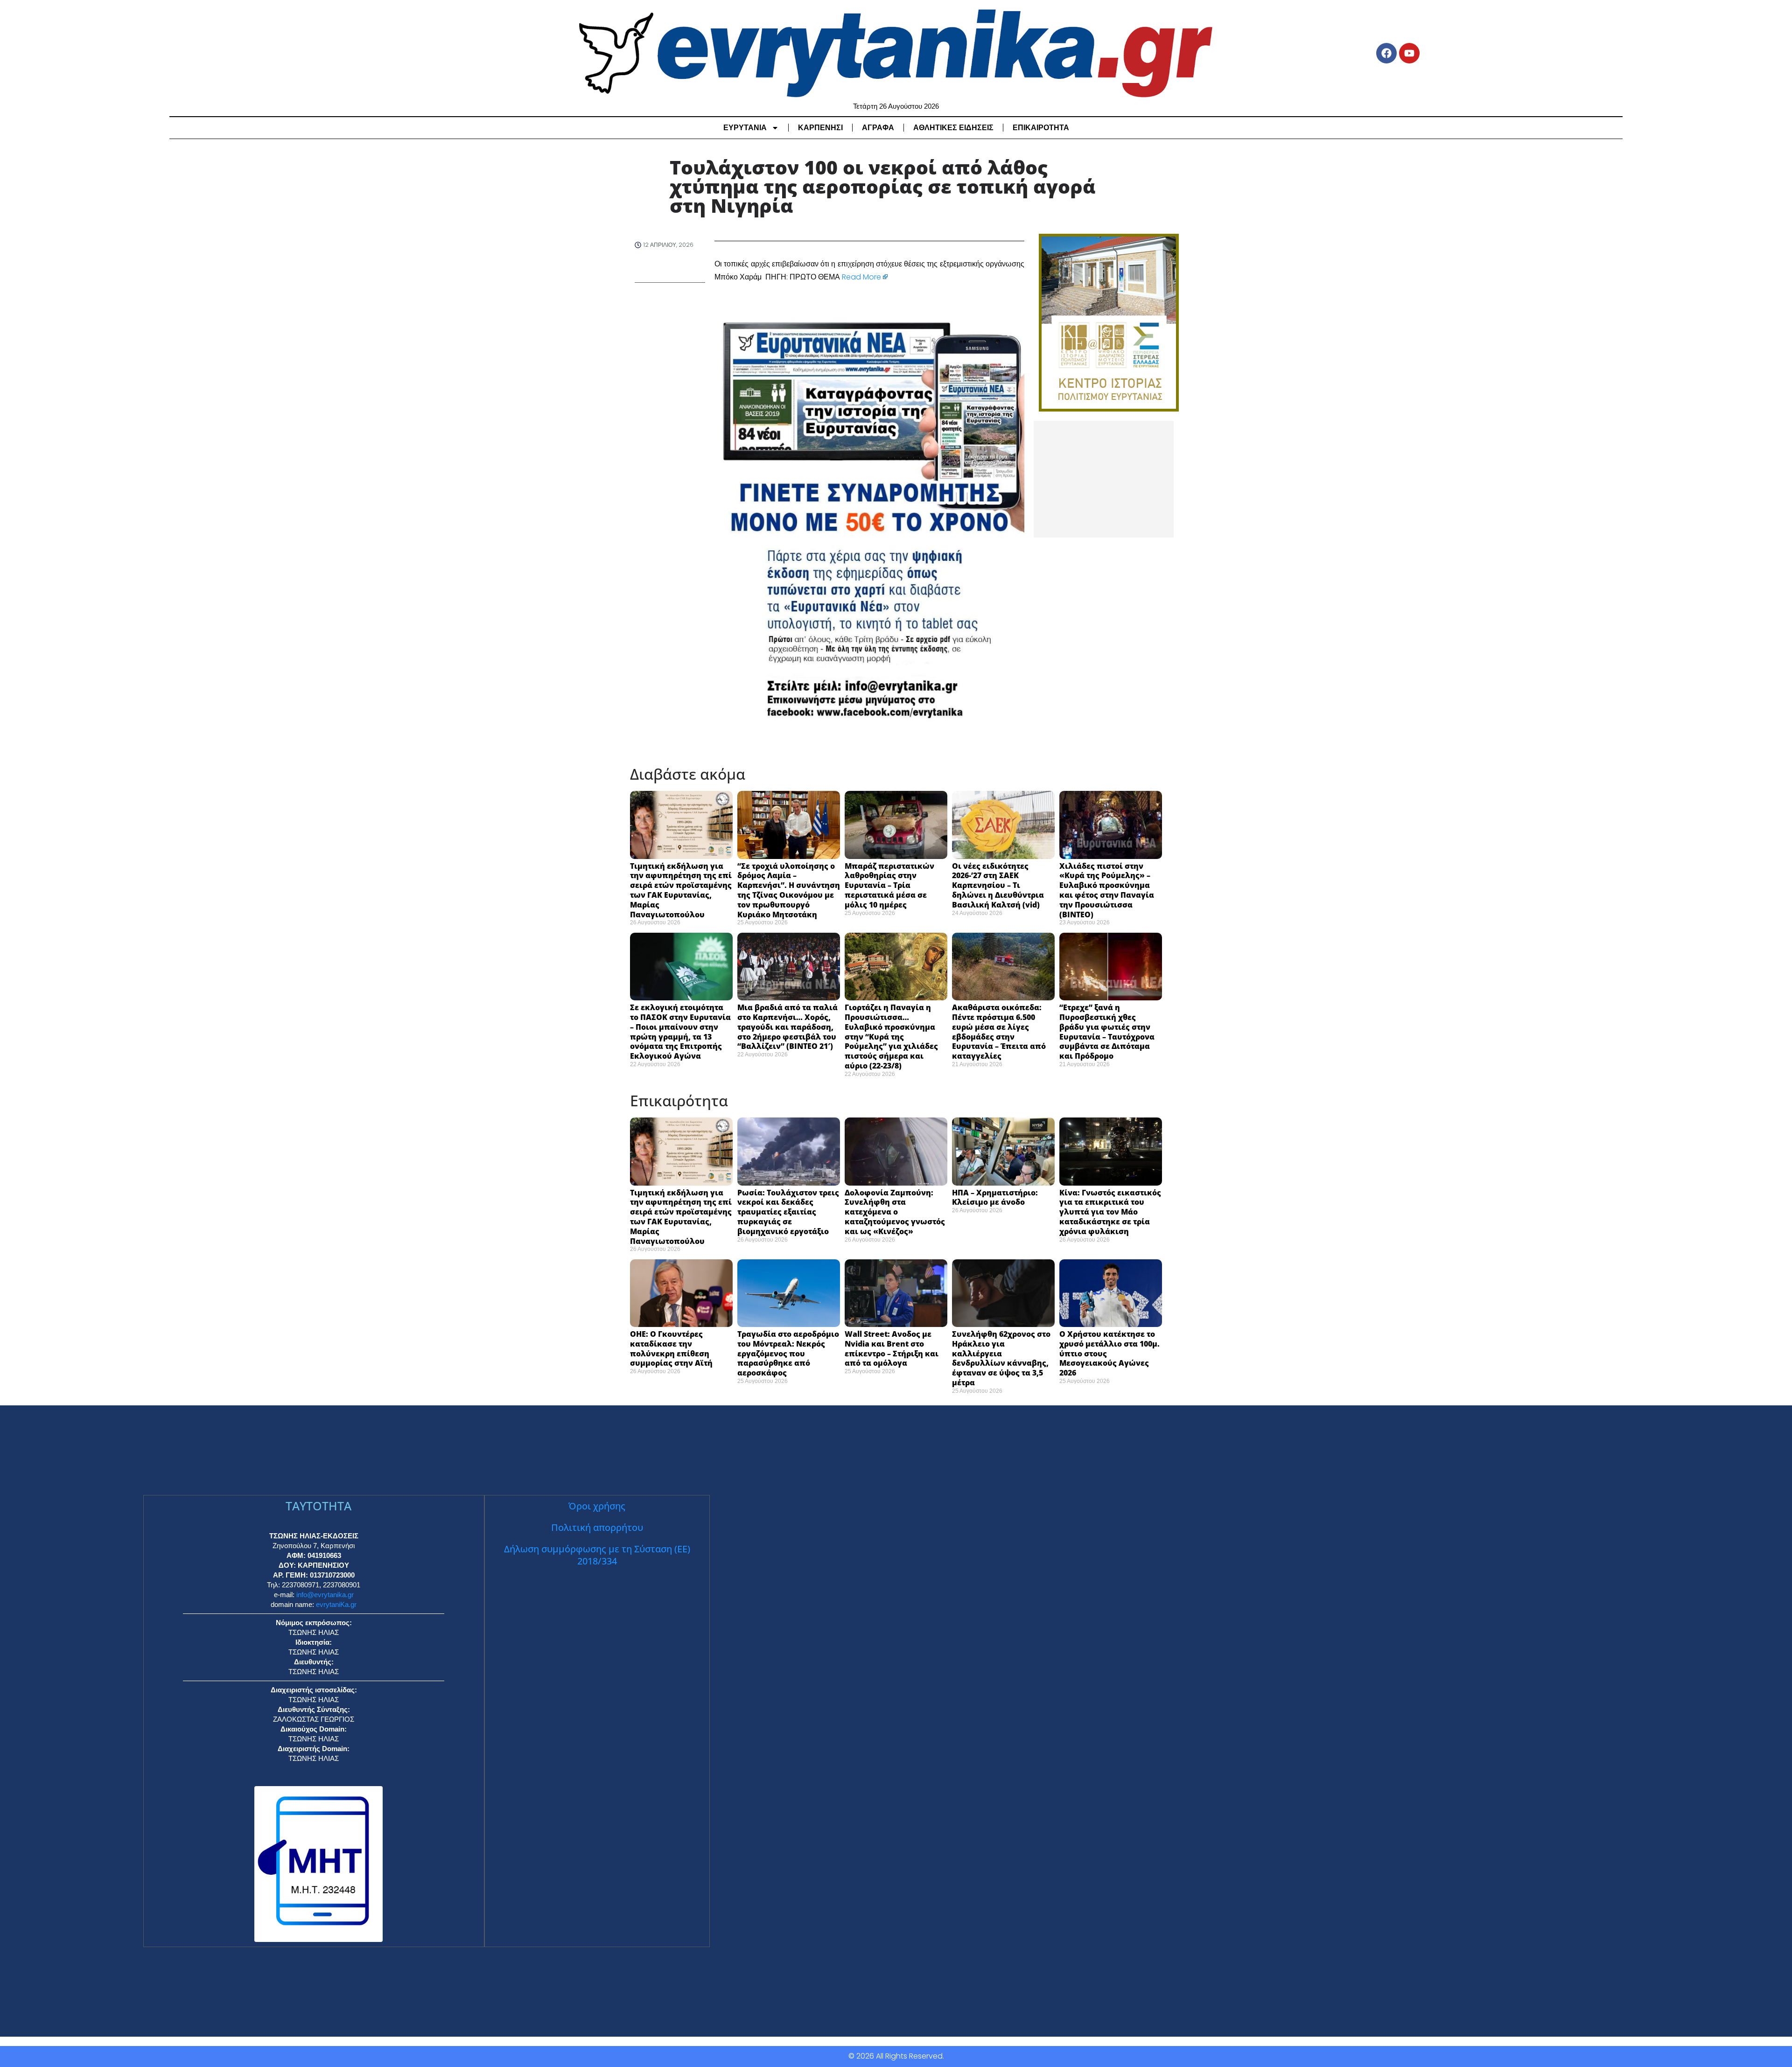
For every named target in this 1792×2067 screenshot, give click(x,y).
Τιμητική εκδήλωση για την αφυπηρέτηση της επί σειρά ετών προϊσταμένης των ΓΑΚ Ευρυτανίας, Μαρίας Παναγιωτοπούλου (681, 890)
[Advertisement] (1104, 479)
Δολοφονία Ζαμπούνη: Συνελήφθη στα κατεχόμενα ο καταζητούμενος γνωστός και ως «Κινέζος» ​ (895, 1212)
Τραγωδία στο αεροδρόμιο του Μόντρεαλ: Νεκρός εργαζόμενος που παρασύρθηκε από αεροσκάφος (788, 1353)
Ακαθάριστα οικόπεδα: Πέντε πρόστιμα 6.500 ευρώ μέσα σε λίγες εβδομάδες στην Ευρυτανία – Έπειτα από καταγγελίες (999, 1032)
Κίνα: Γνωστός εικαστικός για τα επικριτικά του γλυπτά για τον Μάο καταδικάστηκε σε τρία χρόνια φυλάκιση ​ (1110, 1212)
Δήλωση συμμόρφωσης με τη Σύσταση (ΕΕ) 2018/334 (597, 1555)
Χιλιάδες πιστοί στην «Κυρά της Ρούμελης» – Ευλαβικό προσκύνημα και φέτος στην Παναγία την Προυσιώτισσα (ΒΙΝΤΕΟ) (1107, 890)
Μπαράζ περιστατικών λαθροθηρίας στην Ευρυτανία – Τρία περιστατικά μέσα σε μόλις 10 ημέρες (889, 885)
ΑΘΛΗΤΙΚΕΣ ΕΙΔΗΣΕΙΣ (953, 128)
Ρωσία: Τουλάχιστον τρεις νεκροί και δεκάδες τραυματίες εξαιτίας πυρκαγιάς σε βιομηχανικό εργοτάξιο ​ (788, 1212)
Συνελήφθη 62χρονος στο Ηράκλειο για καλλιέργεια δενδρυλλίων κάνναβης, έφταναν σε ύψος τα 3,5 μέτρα (1001, 1358)
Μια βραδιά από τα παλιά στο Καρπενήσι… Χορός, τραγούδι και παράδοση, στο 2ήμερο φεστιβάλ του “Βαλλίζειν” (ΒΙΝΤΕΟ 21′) (787, 1027)
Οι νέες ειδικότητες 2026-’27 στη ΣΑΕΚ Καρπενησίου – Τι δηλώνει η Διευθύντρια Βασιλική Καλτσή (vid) (998, 885)
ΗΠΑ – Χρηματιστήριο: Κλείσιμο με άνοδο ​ (995, 1198)
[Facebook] (1386, 53)
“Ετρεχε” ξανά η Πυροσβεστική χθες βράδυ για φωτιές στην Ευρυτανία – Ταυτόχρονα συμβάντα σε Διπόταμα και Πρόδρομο (1107, 1032)
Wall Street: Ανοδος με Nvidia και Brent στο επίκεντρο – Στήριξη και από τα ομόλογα (892, 1348)
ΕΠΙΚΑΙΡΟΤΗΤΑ (1041, 128)
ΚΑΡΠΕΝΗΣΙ (820, 128)
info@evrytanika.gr (325, 1595)
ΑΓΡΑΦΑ (878, 128)
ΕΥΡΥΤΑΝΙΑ (745, 128)
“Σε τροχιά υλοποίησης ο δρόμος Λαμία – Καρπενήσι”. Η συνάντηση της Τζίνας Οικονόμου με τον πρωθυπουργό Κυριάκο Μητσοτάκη (789, 890)
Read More (861, 277)
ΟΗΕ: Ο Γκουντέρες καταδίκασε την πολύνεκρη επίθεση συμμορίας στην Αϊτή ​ (673, 1348)
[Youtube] (1409, 53)
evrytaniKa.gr (336, 1604)
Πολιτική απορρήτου (597, 1527)
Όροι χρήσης (597, 1506)
